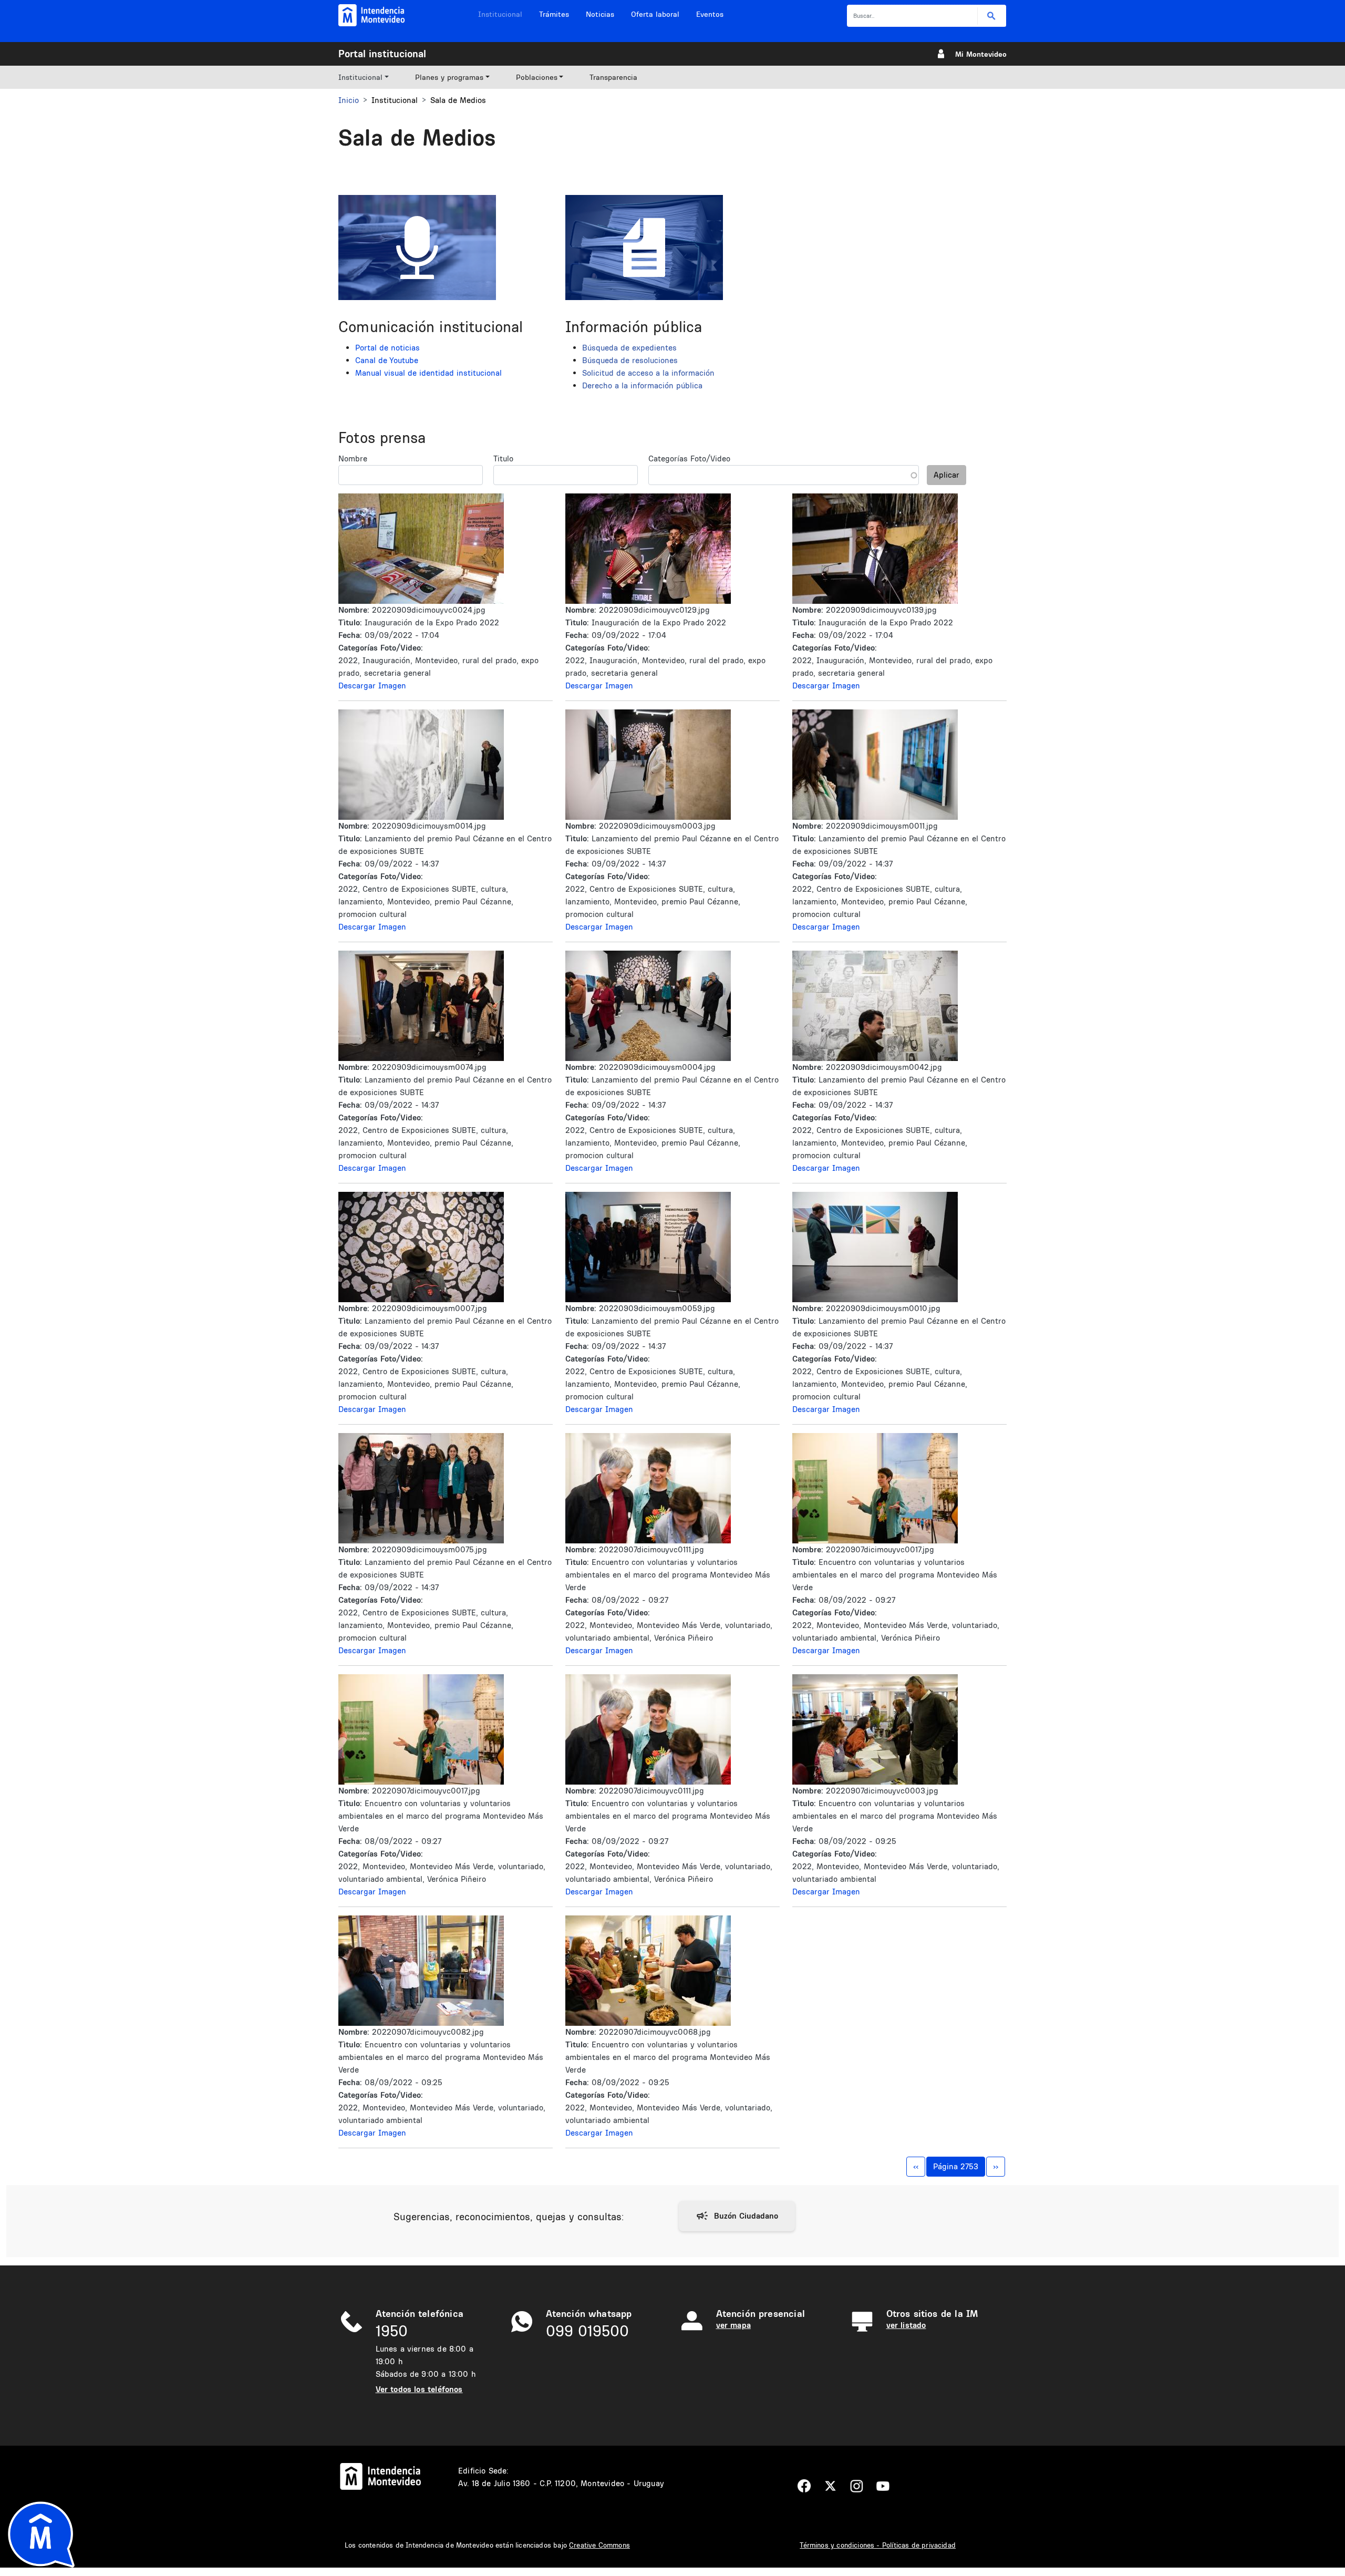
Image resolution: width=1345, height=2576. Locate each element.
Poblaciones (537, 77)
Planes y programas (449, 77)
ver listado (906, 2325)
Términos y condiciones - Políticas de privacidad (878, 2545)
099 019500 (587, 2331)
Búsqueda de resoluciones (630, 360)
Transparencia (613, 77)
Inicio (349, 100)
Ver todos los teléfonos (419, 2389)
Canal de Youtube (387, 360)
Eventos (710, 14)
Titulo (503, 458)
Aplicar (946, 475)
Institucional (500, 14)
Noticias (600, 14)
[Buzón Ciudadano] (737, 2216)
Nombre (353, 458)
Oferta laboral (655, 14)
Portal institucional (382, 54)
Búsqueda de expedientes (629, 348)
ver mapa (733, 2325)
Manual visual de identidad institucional (428, 373)
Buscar (992, 16)
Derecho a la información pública (642, 385)
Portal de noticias (387, 348)
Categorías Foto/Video (689, 458)
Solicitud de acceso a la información (648, 373)
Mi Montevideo (981, 54)
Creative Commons (599, 2545)
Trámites (554, 14)
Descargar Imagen (372, 686)
